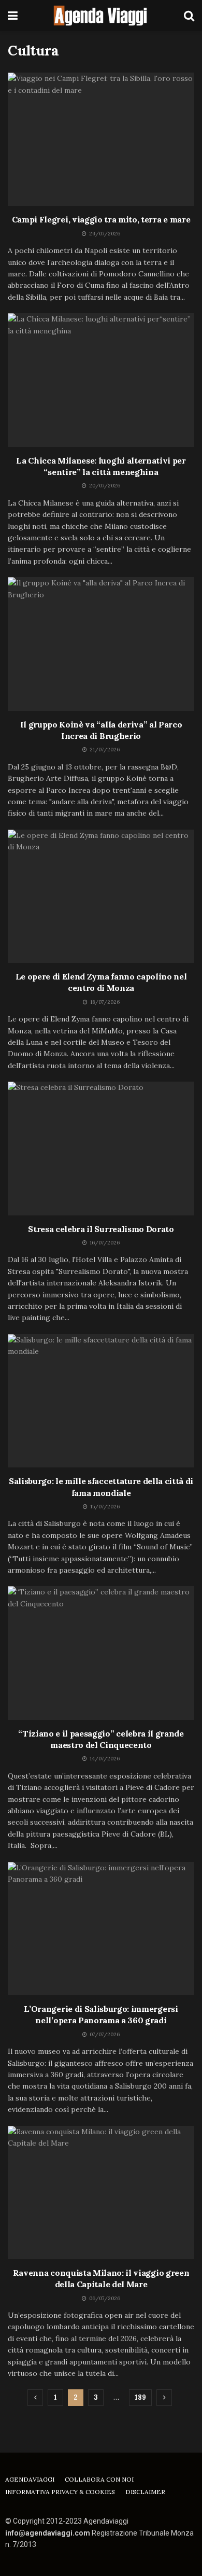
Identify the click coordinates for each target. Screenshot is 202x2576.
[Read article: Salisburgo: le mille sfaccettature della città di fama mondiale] (101, 1401)
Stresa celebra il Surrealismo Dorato (101, 1229)
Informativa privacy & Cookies (60, 2492)
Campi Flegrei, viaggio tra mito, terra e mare (101, 219)
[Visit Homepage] (101, 16)
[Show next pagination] (164, 2398)
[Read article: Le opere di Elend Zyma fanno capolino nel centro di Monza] (101, 896)
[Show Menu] (13, 16)
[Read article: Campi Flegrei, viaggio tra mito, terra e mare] (101, 139)
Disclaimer (145, 2492)
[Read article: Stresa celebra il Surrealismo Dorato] (101, 1148)
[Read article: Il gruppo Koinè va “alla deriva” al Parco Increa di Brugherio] (101, 644)
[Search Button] (189, 16)
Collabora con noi (99, 2479)
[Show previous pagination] (35, 2398)
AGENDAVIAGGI (30, 2479)
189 (140, 2397)
